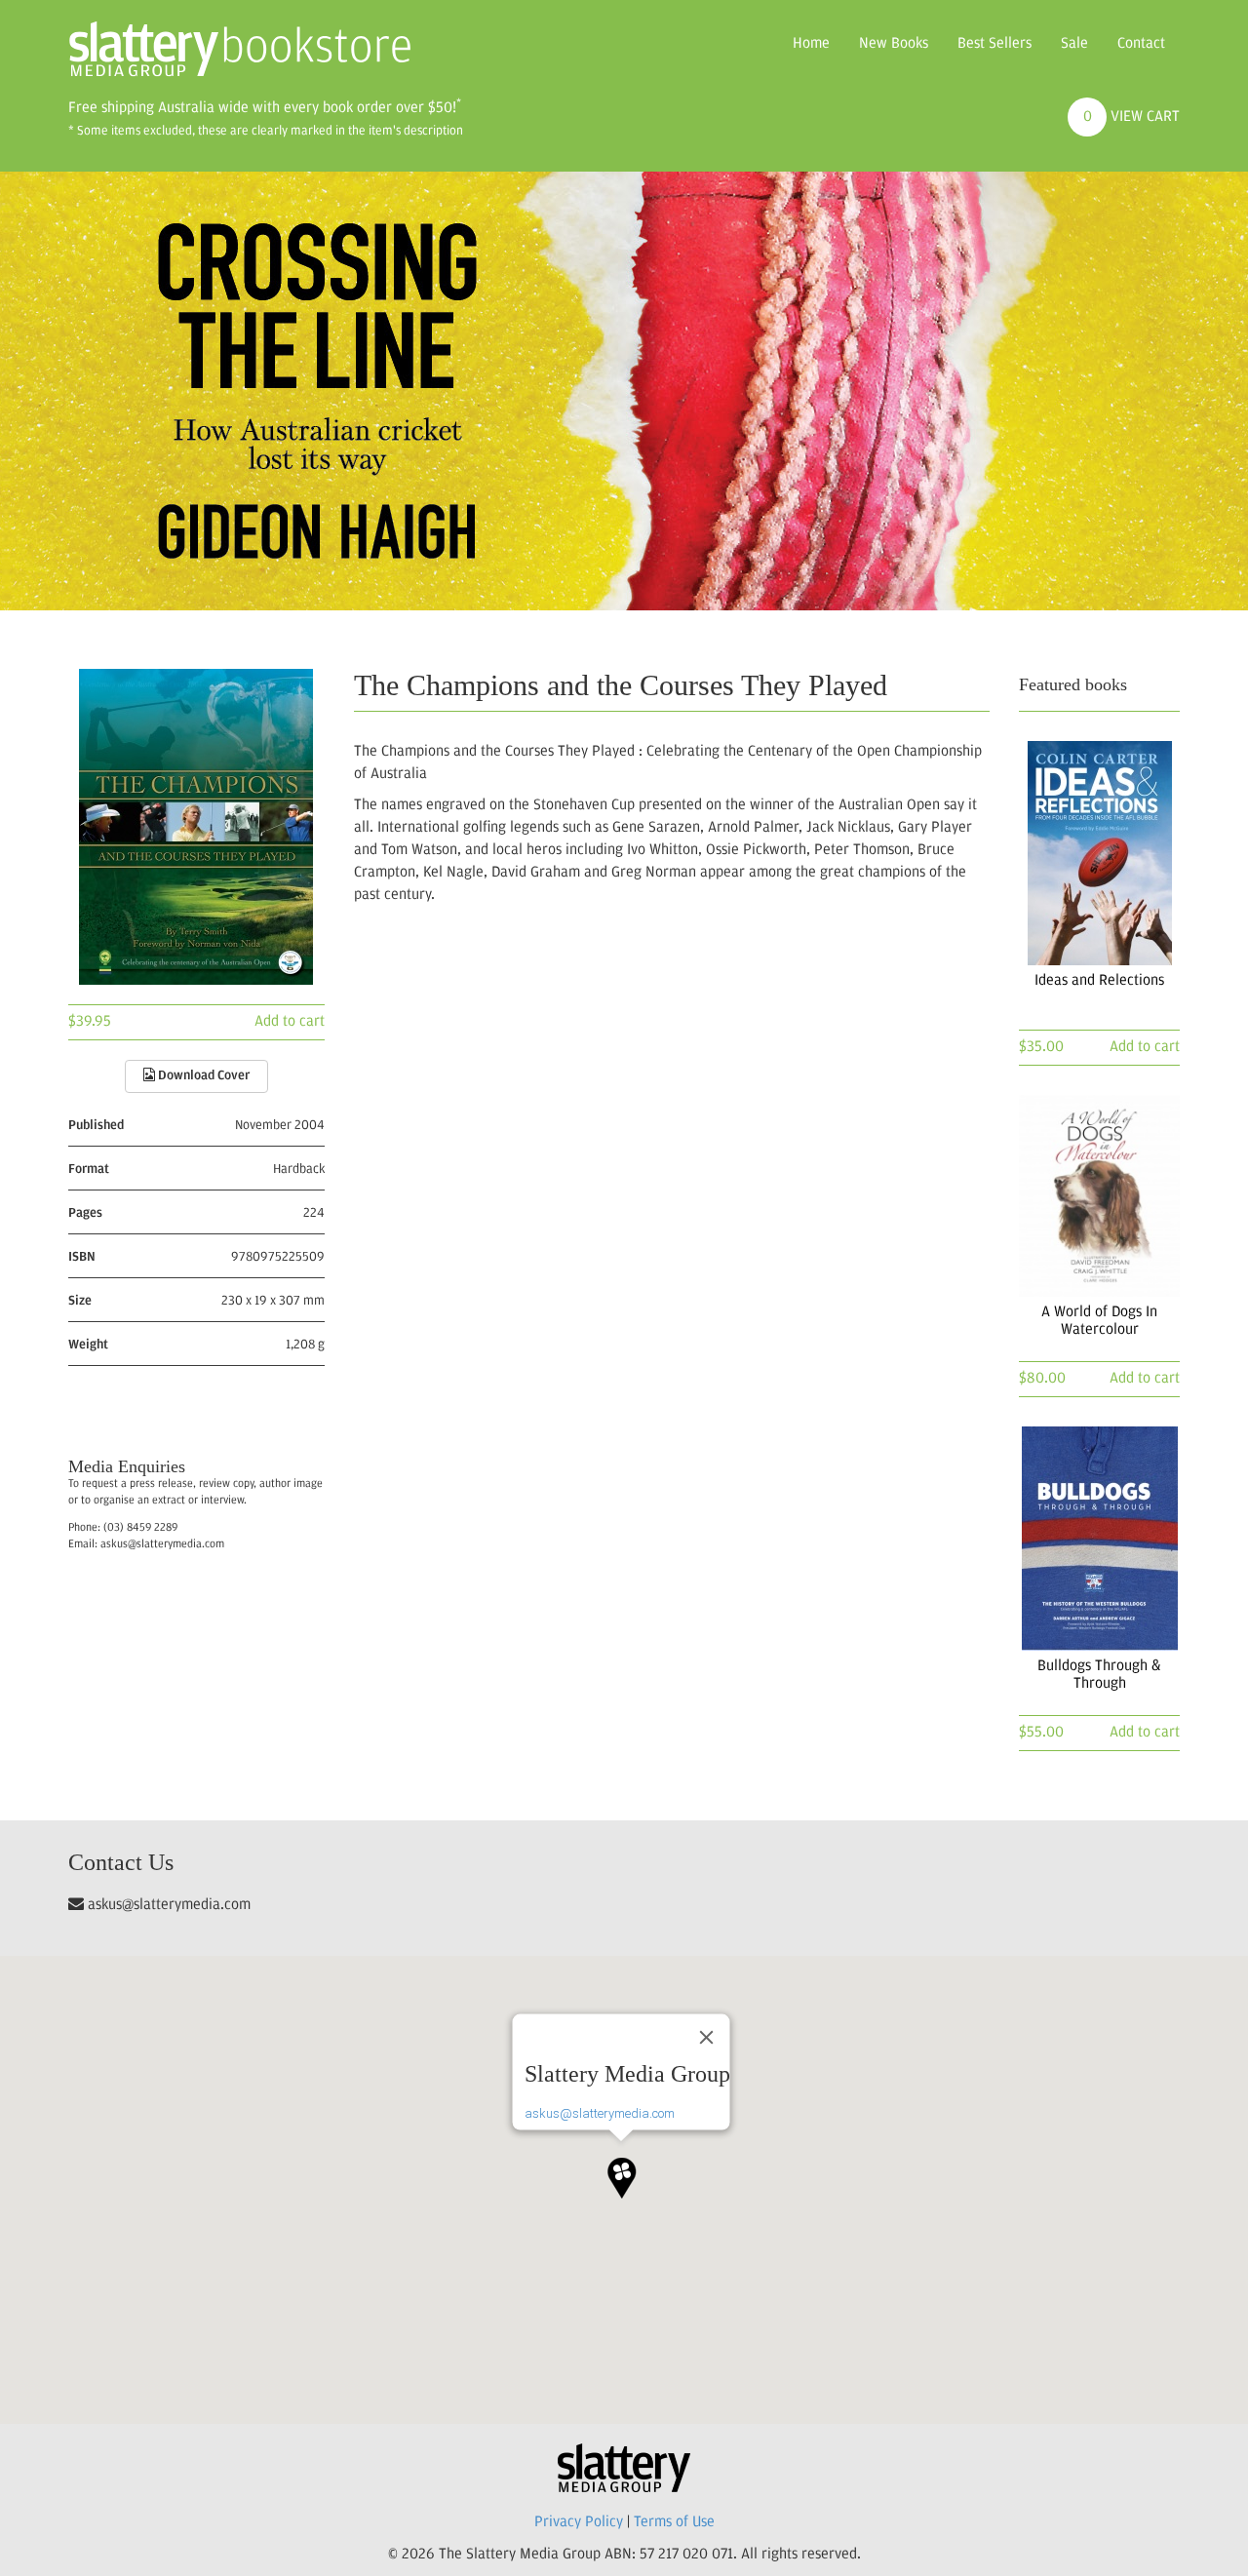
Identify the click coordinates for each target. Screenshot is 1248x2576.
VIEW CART (1131, 117)
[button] (621, 2171)
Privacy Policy (579, 2522)
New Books (894, 44)
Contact (1141, 44)
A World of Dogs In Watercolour (1099, 1321)
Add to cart (290, 1022)
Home (811, 44)
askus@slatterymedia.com (600, 2113)
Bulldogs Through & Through (1099, 1675)
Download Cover (202, 1076)
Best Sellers (994, 44)
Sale (1074, 44)
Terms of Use (674, 2522)
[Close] (707, 2038)
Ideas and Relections (1099, 981)
